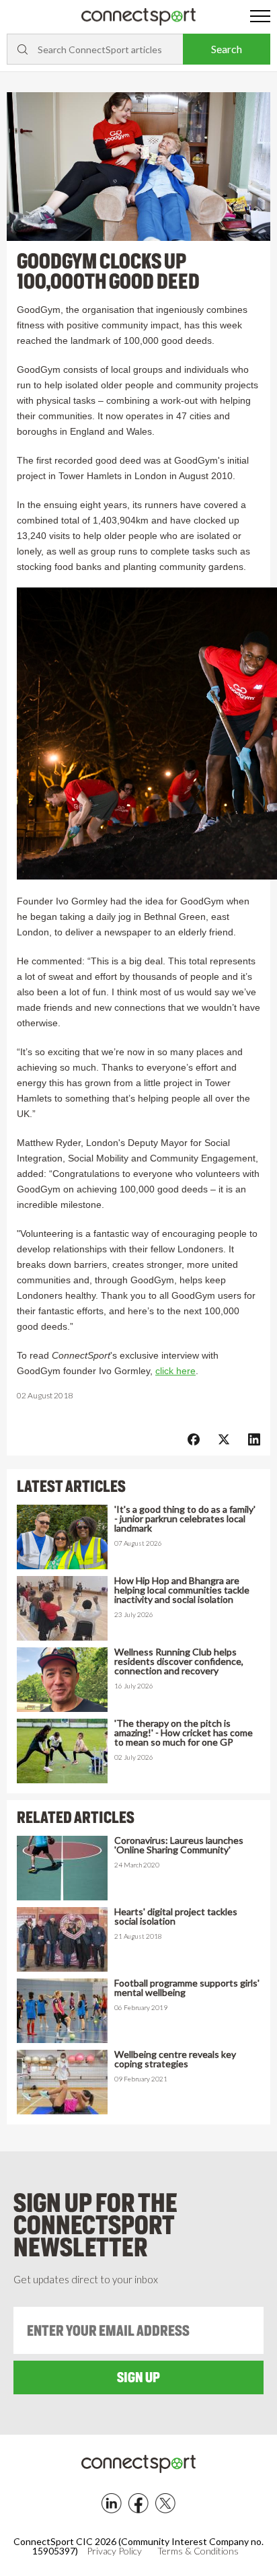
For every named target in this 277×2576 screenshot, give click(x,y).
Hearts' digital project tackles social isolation (176, 1917)
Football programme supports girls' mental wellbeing (187, 1988)
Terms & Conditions (198, 2551)
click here (175, 1371)
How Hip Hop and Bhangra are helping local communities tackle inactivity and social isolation (182, 1590)
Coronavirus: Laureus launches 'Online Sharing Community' (179, 1845)
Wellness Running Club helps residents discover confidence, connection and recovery (179, 1661)
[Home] (138, 17)
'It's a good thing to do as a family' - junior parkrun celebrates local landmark (185, 1519)
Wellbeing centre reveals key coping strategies (175, 2059)
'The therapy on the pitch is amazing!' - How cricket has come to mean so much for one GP (184, 1733)
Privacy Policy (114, 2551)
